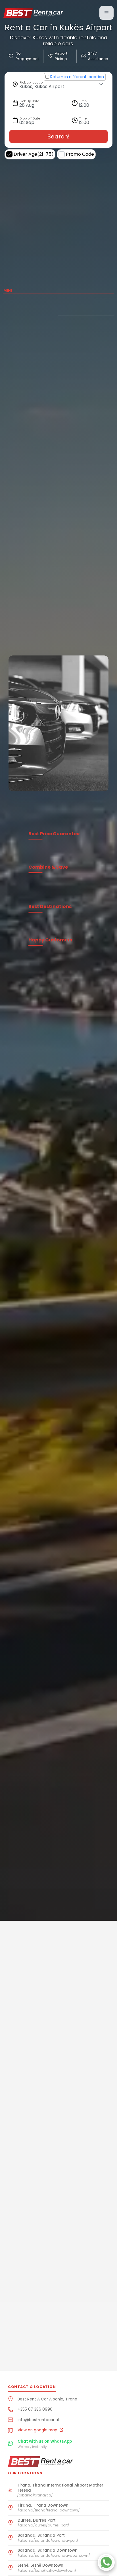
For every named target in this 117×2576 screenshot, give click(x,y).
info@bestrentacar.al (38, 2420)
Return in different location (77, 77)
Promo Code (79, 154)
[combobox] (88, 103)
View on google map (38, 2430)
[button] (106, 13)
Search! (58, 136)
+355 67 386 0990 (35, 2409)
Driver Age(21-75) (33, 154)
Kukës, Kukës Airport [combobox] (42, 86)
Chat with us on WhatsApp (45, 2441)
